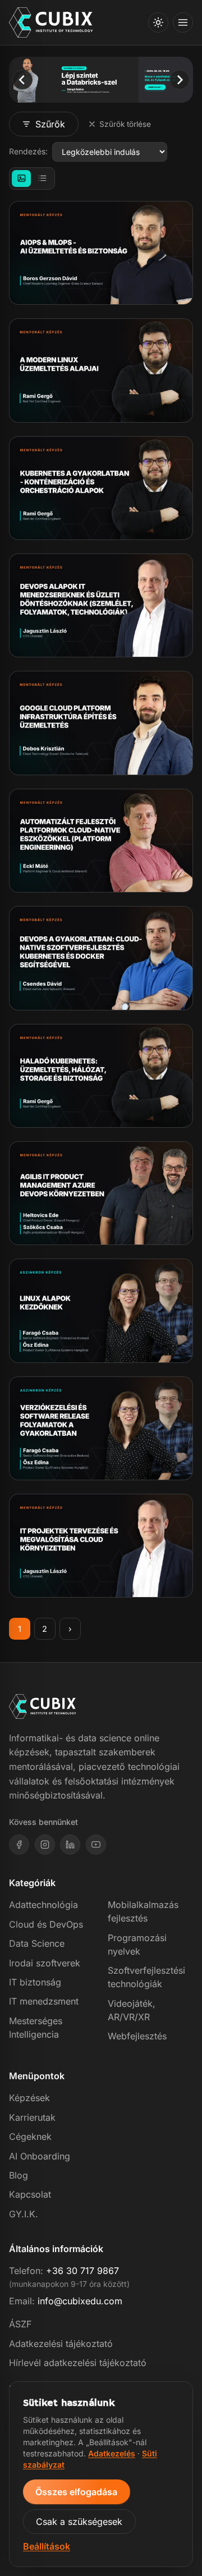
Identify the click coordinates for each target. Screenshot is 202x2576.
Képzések (29, 2098)
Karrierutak (32, 2117)
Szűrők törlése (125, 124)
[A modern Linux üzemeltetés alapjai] (101, 370)
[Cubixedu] (51, 23)
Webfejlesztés (137, 2036)
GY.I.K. (24, 2214)
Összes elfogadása (76, 2492)
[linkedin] (70, 1845)
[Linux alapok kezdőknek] (101, 1310)
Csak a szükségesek (79, 2522)
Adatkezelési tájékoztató (61, 2344)
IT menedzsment (44, 2001)
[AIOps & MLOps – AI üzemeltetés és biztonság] (101, 253)
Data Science (37, 1943)
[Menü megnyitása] (183, 22)
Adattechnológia (43, 1905)
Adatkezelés (112, 2453)
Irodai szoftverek (45, 1963)
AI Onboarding (40, 2156)
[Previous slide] (22, 79)
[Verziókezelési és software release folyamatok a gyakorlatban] (101, 1428)
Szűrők (50, 124)
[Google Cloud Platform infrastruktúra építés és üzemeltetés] (101, 723)
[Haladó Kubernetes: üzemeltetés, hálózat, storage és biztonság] (101, 1076)
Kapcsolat (30, 2194)
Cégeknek (30, 2136)
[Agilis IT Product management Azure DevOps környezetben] (101, 1193)
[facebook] (19, 1845)
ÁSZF (20, 2324)
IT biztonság (35, 1982)
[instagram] (45, 1845)
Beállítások (47, 2546)
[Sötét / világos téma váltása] (158, 22)
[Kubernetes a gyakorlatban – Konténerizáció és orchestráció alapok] (101, 488)
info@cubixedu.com (80, 2301)
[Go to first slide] (179, 79)
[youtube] (96, 1845)
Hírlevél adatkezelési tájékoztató (78, 2363)
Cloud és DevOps (46, 1924)
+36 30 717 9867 (82, 2271)
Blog (19, 2175)
